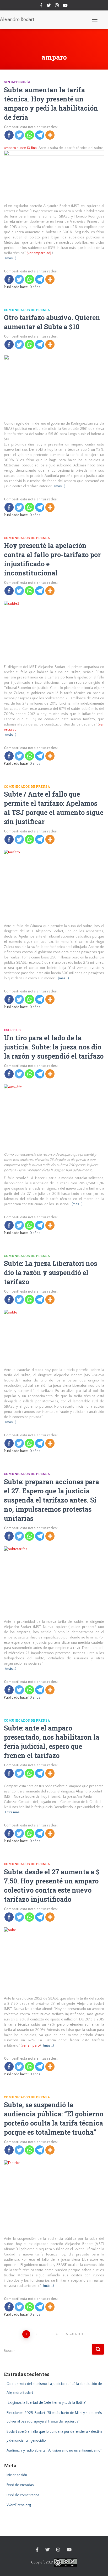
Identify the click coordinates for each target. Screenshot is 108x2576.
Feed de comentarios (23, 2495)
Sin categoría (17, 82)
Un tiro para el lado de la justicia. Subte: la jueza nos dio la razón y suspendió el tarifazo (54, 1047)
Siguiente (73, 2334)
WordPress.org (19, 2505)
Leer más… (14, 1812)
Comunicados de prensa (27, 310)
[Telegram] (40, 135)
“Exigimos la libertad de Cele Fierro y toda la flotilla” (47, 2403)
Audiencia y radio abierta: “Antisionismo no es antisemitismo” (54, 2451)
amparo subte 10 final (21, 148)
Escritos (12, 1030)
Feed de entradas (20, 2485)
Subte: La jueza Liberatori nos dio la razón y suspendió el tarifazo (50, 1273)
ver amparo (31, 2046)
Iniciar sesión (17, 2475)
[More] (50, 135)
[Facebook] (9, 135)
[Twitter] (19, 135)
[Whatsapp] (29, 135)
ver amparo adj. (40, 253)
